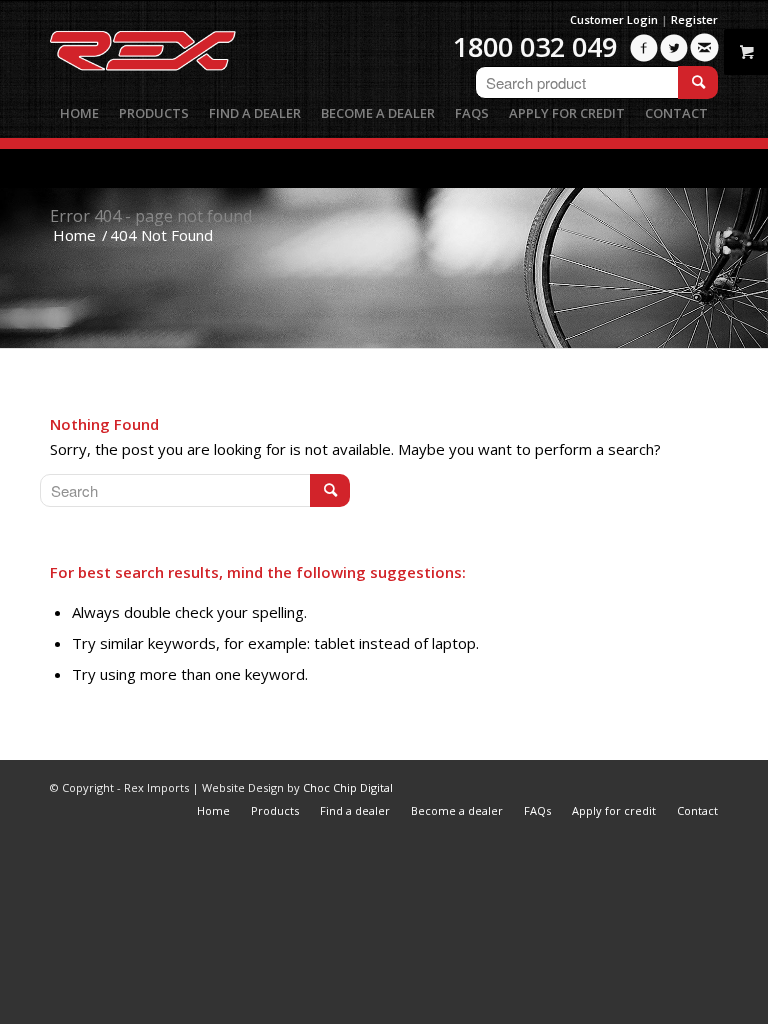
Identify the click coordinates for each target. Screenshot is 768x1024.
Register (694, 19)
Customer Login (614, 19)
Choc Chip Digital (348, 787)
